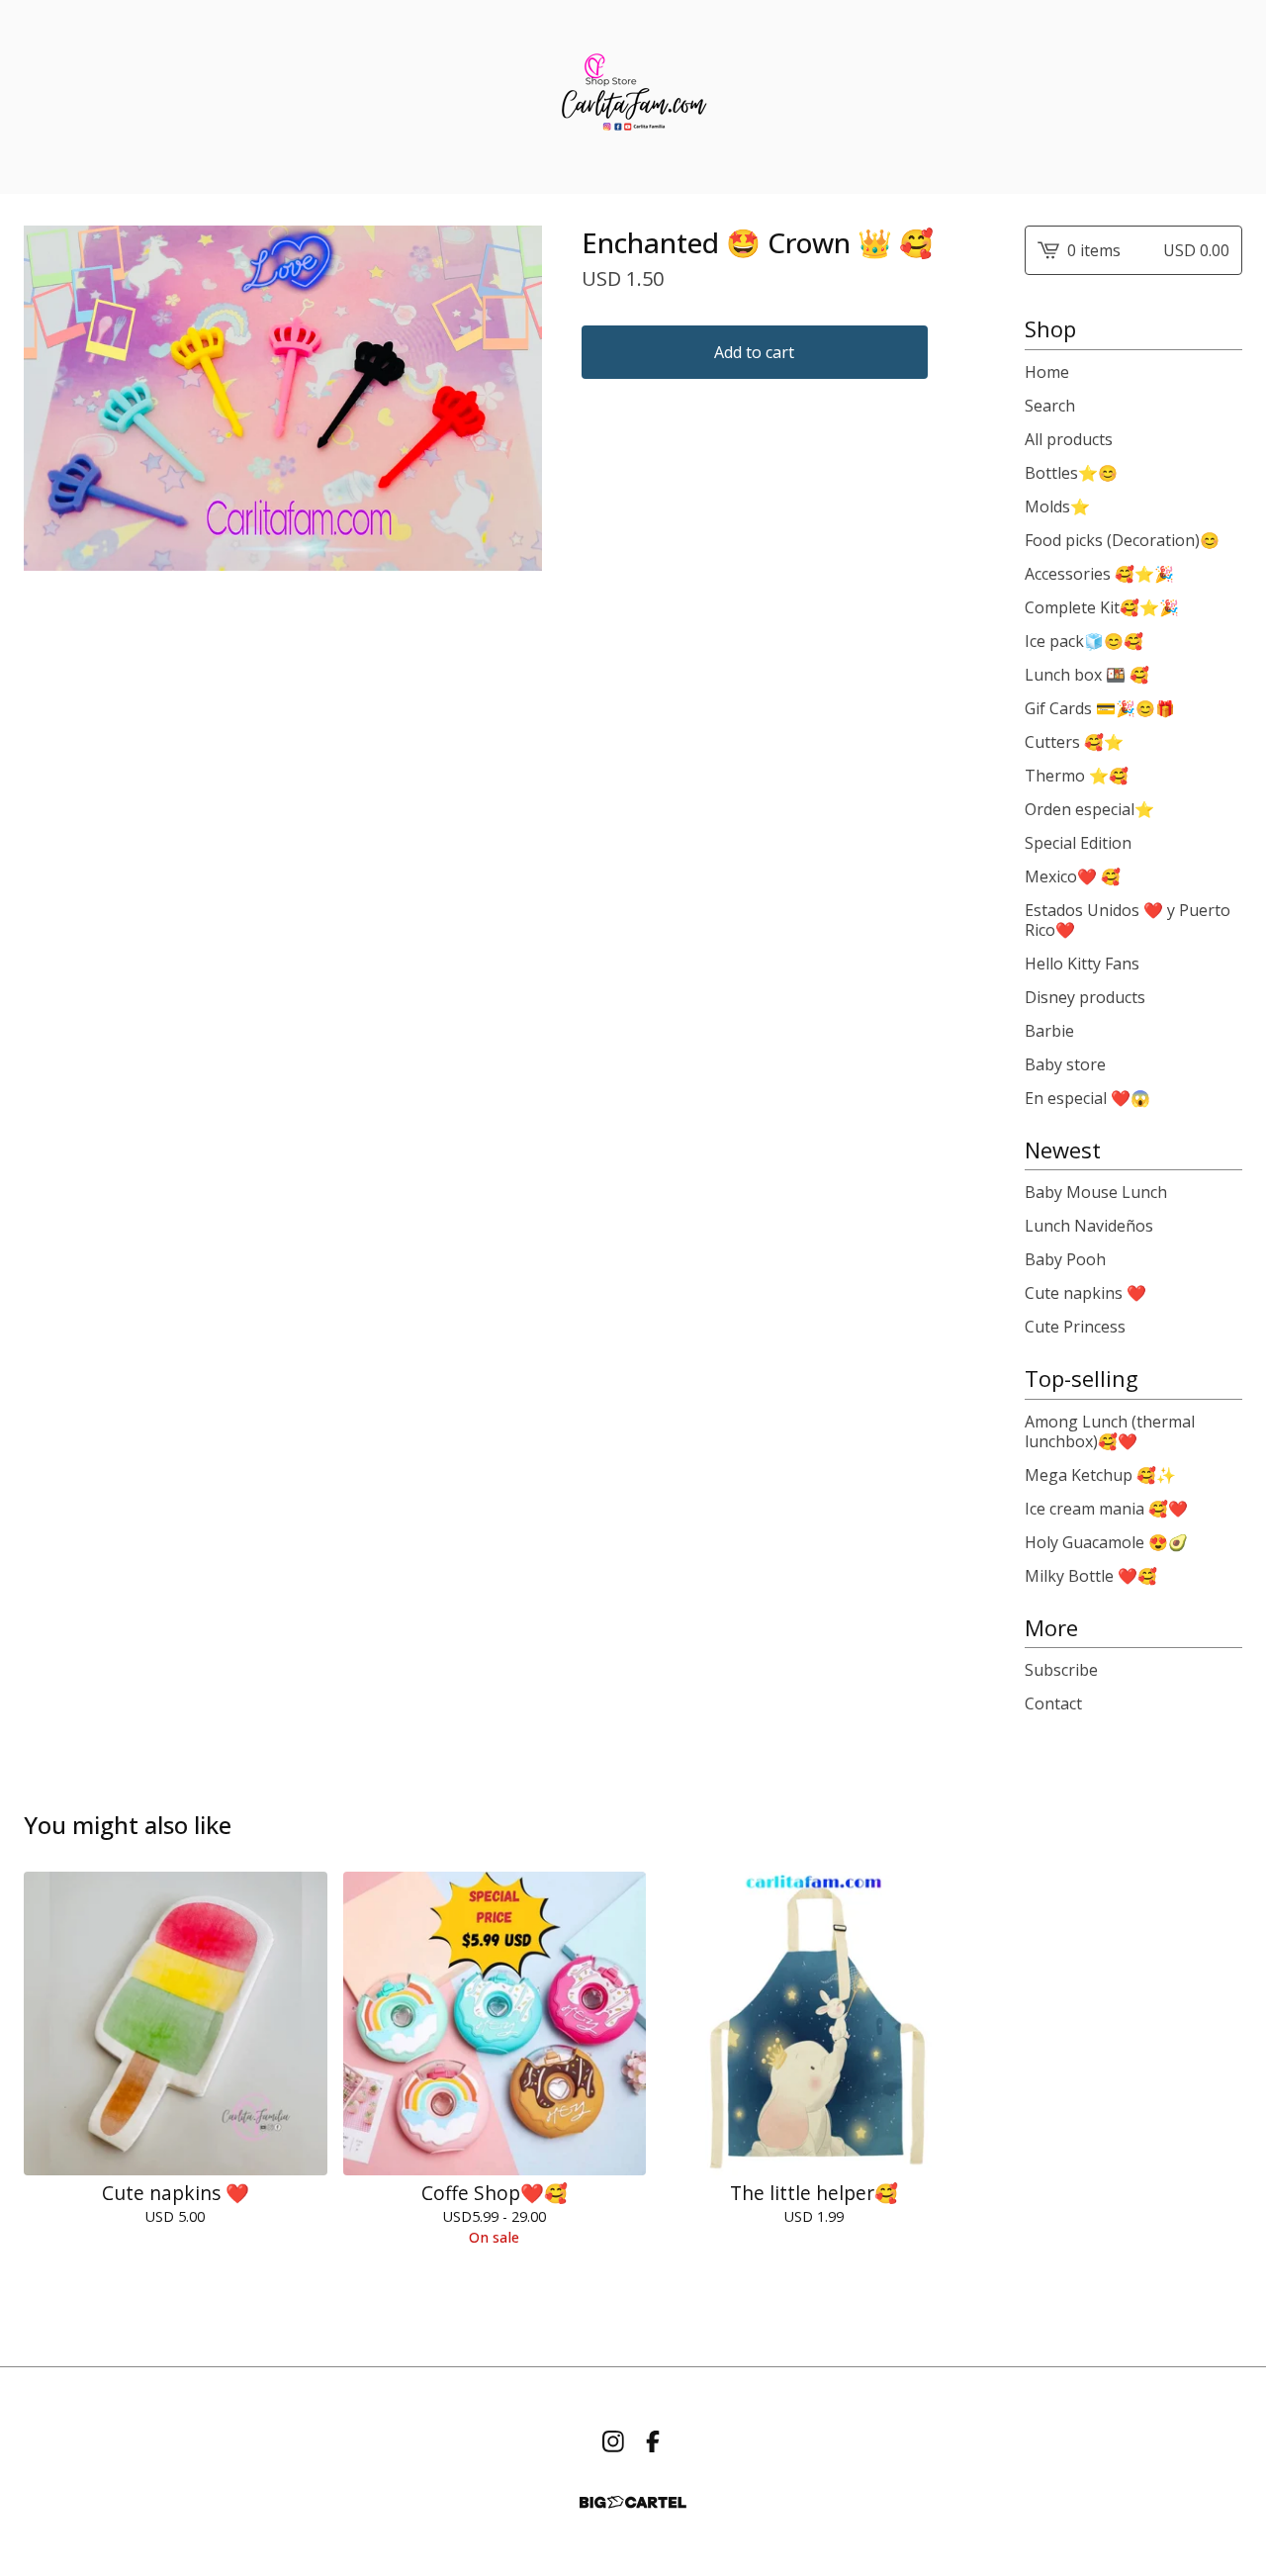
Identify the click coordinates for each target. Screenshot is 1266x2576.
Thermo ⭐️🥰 (1077, 776)
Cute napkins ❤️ (1085, 1293)
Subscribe (1061, 1670)
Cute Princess (1075, 1327)
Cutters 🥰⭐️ (1074, 742)
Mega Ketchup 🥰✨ (1100, 1475)
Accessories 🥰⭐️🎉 (1099, 574)
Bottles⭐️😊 (1071, 473)
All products (1069, 439)
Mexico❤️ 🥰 (1073, 876)
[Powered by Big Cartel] (633, 2502)
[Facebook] (653, 2441)
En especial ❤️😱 (1087, 1098)
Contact (1053, 1703)
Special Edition (1078, 843)
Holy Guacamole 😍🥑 (1106, 1542)
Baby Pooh (1065, 1259)
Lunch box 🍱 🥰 (1087, 675)
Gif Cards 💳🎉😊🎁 (1100, 708)
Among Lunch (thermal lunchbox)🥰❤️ (1110, 1431)
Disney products (1085, 997)
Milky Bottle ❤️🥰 (1091, 1576)
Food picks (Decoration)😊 (1122, 540)
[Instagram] (613, 2441)
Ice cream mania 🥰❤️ (1106, 1509)
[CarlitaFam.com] (633, 97)
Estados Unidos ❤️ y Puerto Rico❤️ (1128, 920)
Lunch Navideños (1089, 1226)
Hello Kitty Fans (1082, 964)
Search (1050, 406)
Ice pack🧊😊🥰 (1084, 641)
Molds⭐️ (1057, 506)
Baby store (1065, 1064)
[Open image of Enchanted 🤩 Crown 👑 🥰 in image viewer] (283, 398)
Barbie (1049, 1031)
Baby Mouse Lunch (1096, 1192)
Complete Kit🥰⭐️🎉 (1102, 607)
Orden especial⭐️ (1089, 809)
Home (1047, 372)
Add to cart (754, 352)
